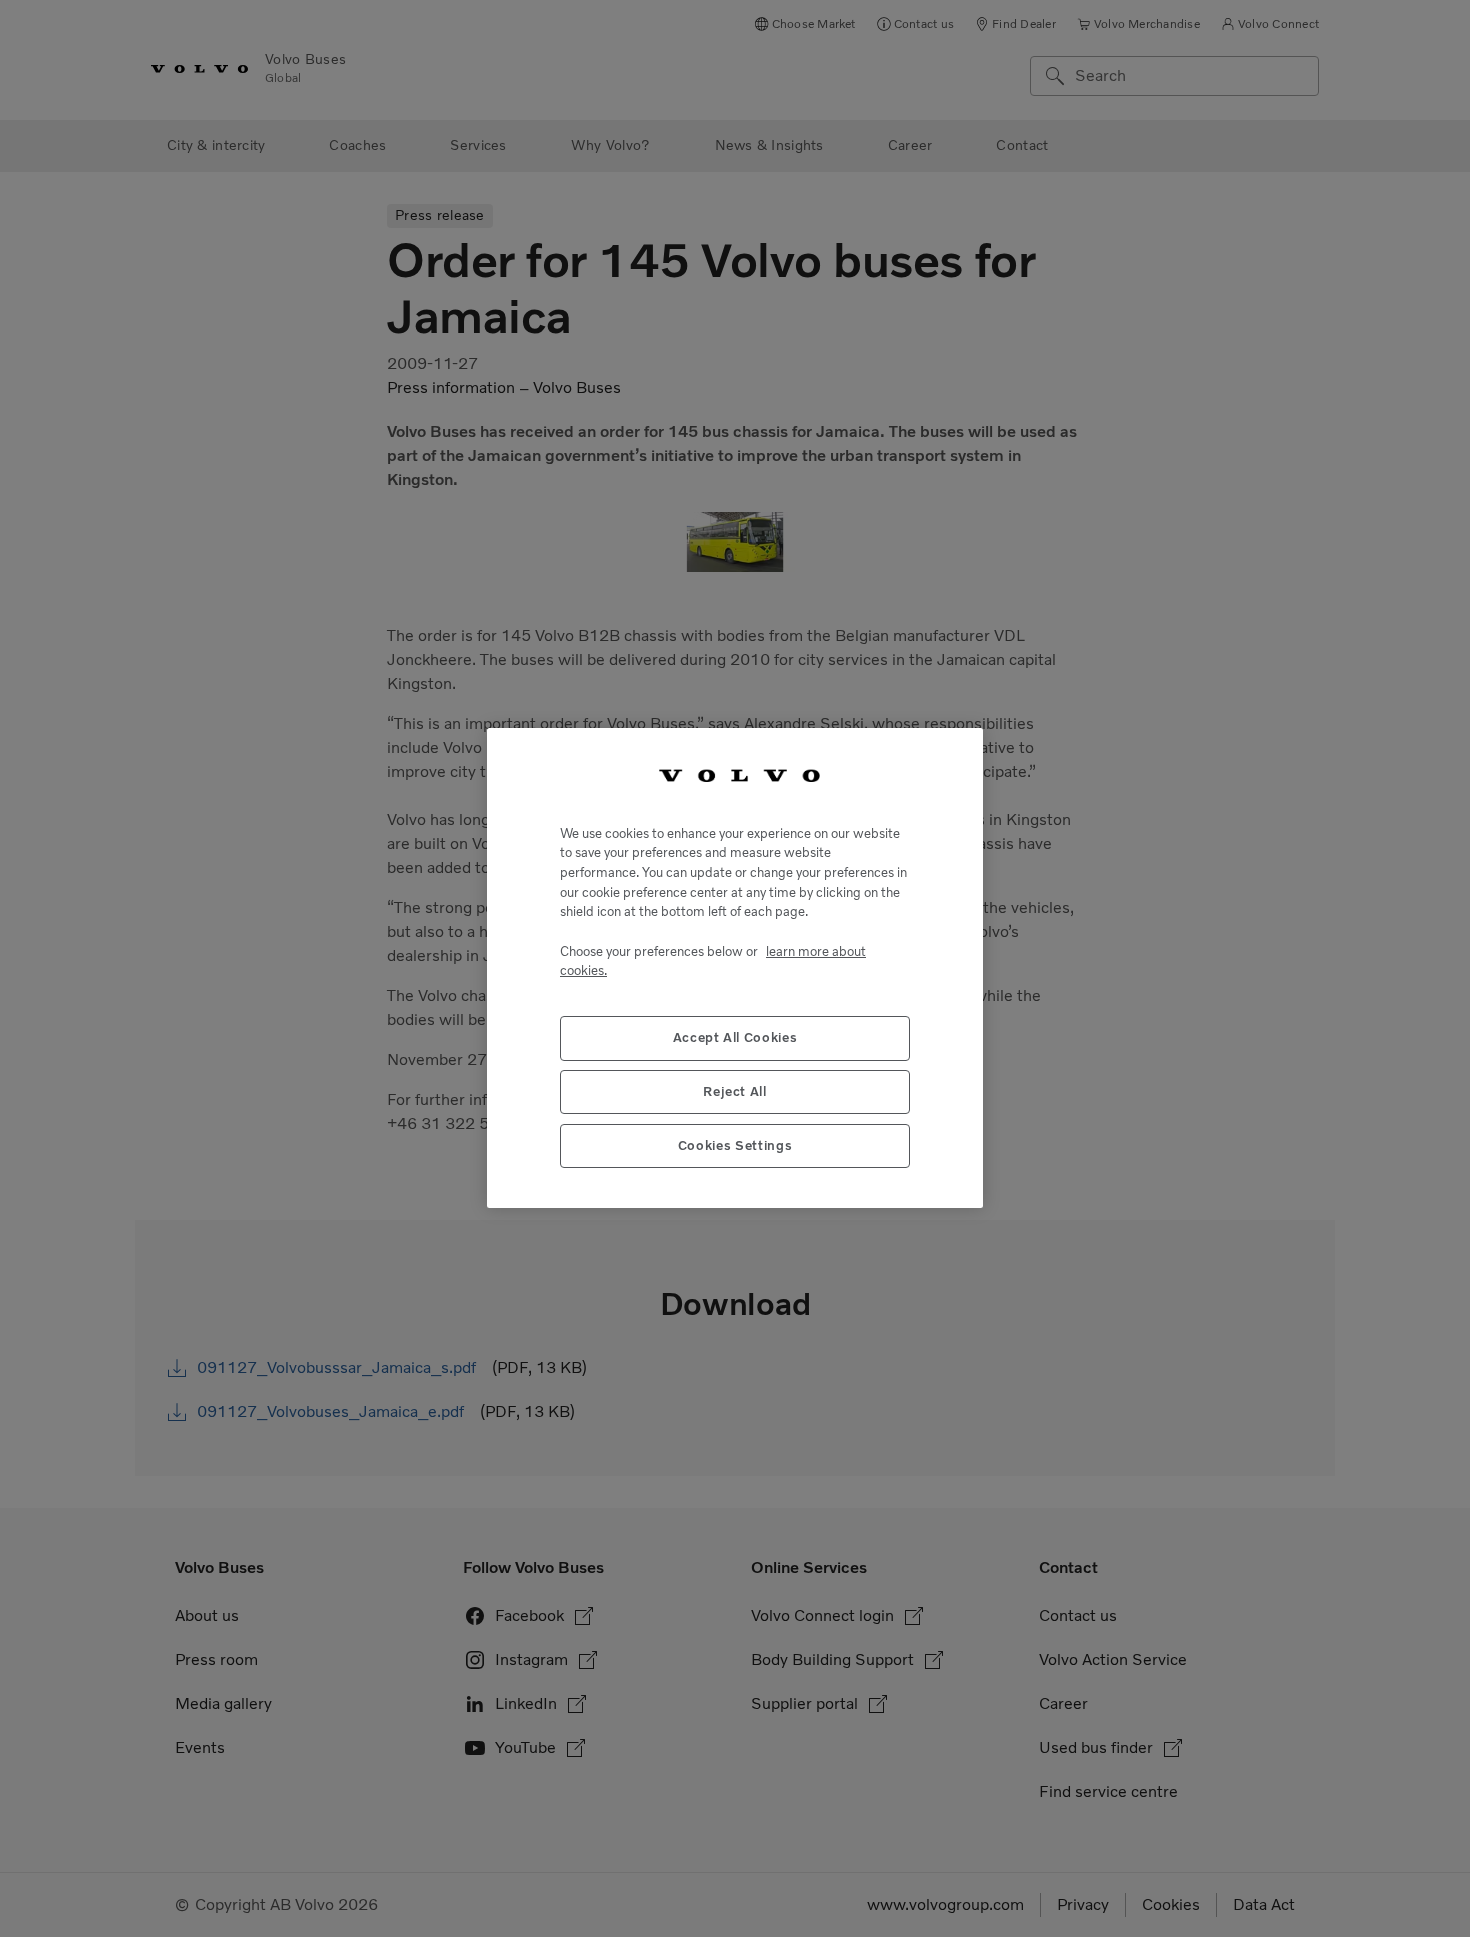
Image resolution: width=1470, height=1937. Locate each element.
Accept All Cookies (735, 1038)
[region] (735, 968)
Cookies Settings (735, 1146)
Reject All (735, 1092)
